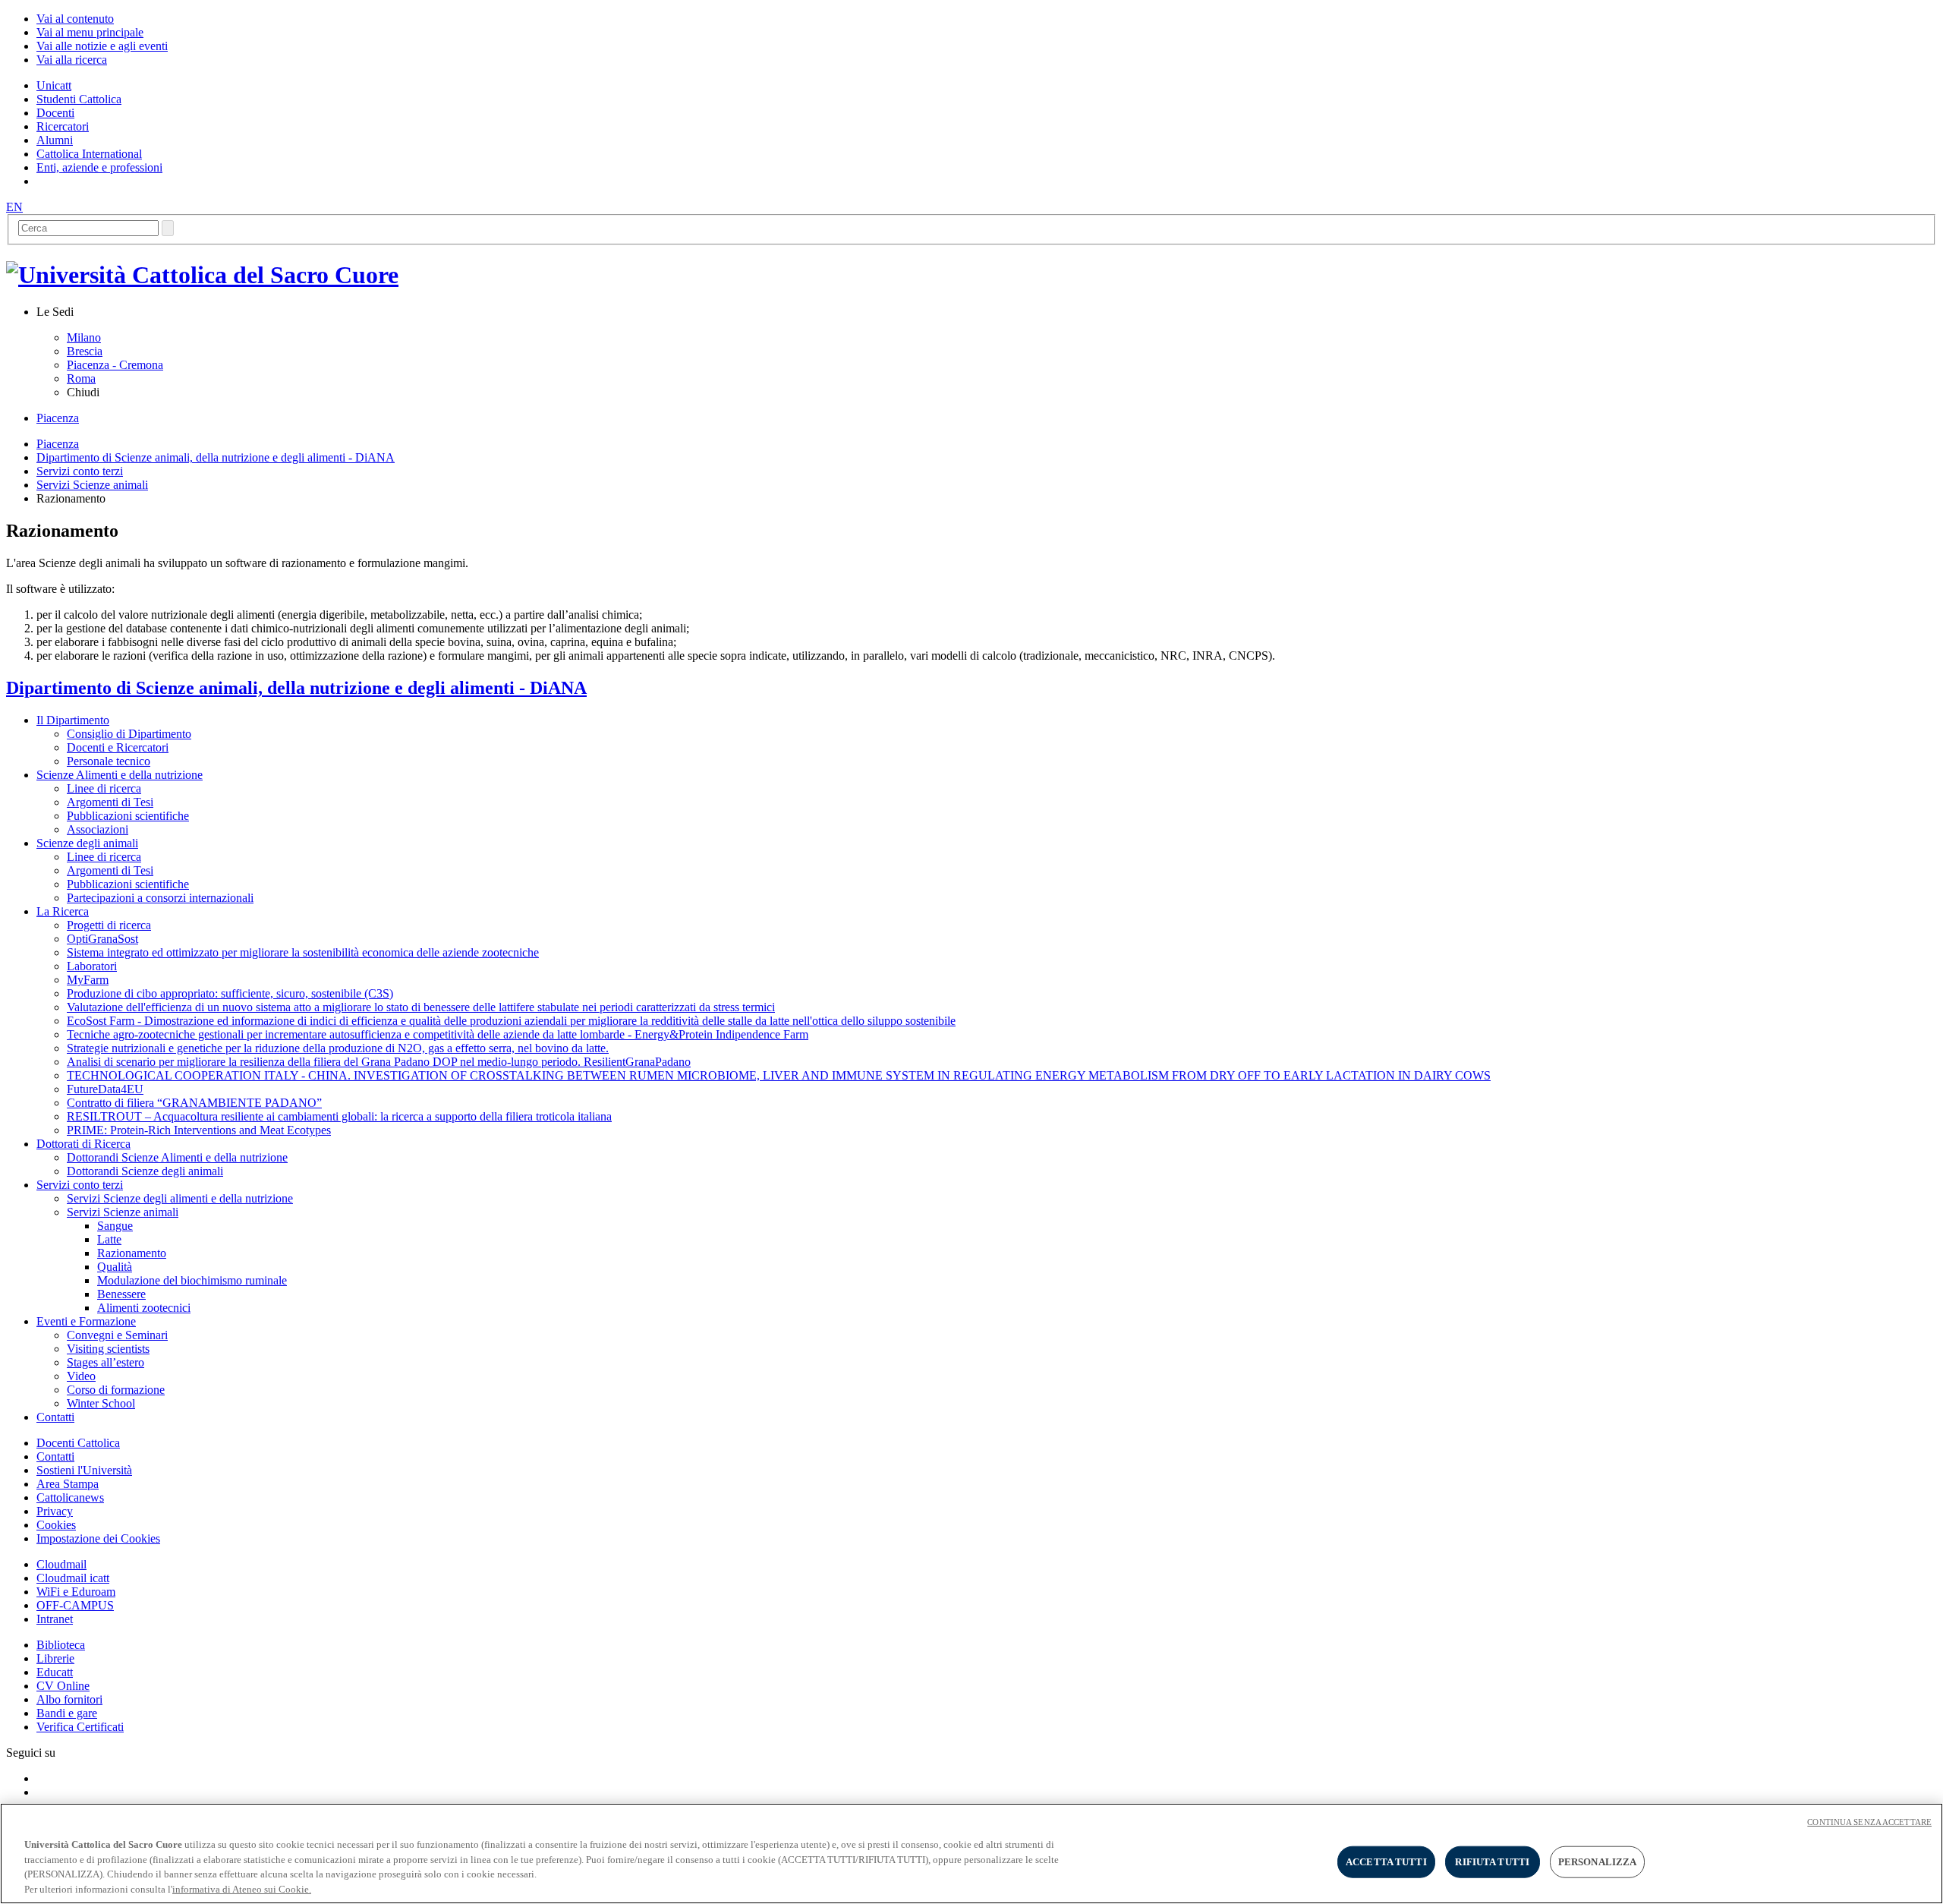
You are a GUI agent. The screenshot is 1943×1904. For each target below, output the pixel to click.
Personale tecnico (109, 761)
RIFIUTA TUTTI (1492, 1862)
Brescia (85, 351)
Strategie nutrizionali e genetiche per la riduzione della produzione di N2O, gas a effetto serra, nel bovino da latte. (338, 1048)
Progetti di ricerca (109, 925)
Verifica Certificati (80, 1727)
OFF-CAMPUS (75, 1605)
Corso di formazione (116, 1390)
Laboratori (92, 966)
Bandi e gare (67, 1713)
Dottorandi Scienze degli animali (145, 1171)
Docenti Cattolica (78, 1443)
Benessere (121, 1294)
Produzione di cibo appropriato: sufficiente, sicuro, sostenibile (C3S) (230, 993)
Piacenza (58, 418)
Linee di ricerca (104, 788)
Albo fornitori (69, 1699)
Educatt (55, 1672)
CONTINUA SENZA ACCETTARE (1869, 1822)
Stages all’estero (105, 1362)
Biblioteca (61, 1645)
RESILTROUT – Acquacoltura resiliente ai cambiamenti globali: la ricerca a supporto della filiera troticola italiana (339, 1116)
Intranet (55, 1619)
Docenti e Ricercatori (118, 747)
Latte (109, 1239)
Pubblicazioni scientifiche (128, 816)
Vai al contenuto (75, 19)
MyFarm (88, 980)
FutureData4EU (105, 1089)
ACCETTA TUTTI (1386, 1862)
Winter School (101, 1403)
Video (81, 1376)
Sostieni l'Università (84, 1470)
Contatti (55, 1456)
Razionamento (132, 1253)
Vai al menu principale (90, 32)
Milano (84, 337)
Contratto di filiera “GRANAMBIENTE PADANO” (194, 1103)
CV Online (63, 1686)
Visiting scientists (108, 1349)
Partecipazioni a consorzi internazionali (160, 898)
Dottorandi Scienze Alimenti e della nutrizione (177, 1157)
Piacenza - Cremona (115, 365)
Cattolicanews (70, 1497)
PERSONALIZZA (1598, 1862)
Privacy (55, 1511)
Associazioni (98, 829)
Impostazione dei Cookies (98, 1538)
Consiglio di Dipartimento (129, 734)
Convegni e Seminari (117, 1335)
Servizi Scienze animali (92, 485)
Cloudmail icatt (73, 1578)
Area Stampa (68, 1484)
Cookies (56, 1525)
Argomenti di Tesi (110, 802)
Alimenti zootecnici (144, 1308)
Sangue (115, 1226)
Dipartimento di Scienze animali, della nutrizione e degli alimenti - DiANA (216, 457)
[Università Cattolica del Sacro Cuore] (202, 275)
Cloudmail (61, 1564)
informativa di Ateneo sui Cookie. (242, 1888)
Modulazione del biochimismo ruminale (192, 1280)
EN (14, 207)
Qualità (115, 1267)
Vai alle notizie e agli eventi (102, 46)
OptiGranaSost (102, 939)
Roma (81, 378)
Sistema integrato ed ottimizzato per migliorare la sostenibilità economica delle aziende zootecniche (303, 952)
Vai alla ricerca (72, 60)
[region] (971, 1854)
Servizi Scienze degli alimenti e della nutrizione (180, 1198)
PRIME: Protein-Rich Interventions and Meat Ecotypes (199, 1130)
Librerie (55, 1658)
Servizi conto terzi (80, 471)
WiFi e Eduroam (76, 1592)
